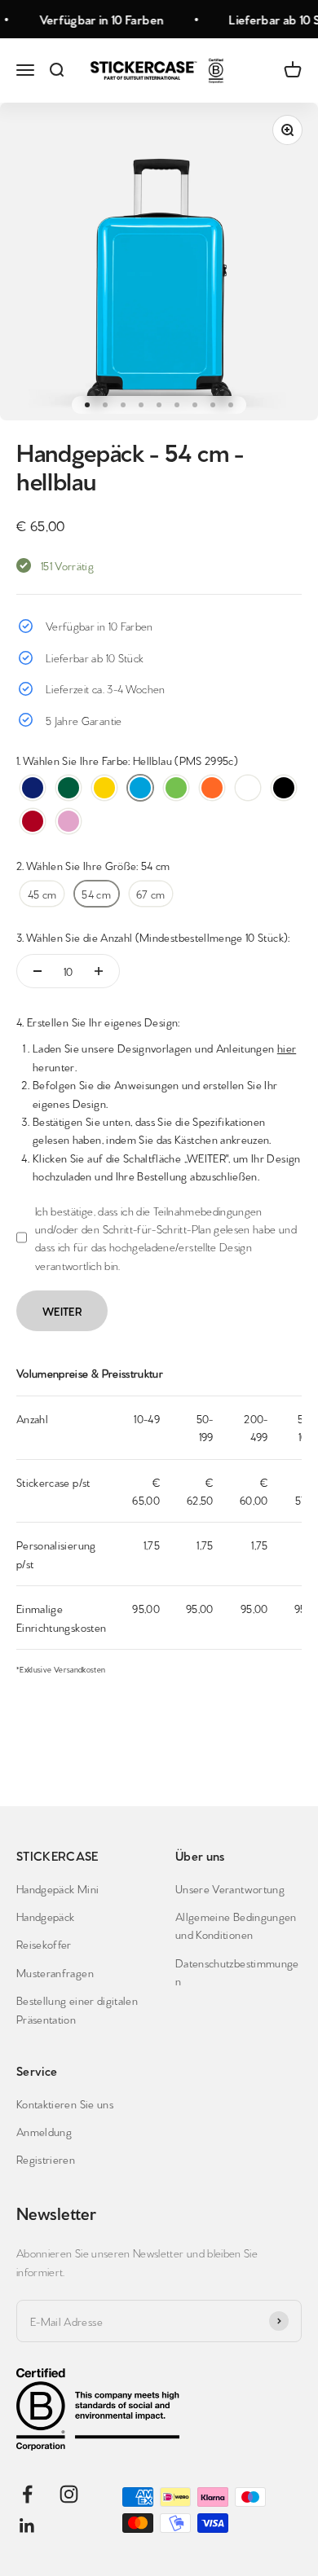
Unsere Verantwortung (230, 1888)
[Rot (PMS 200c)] (33, 821)
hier (287, 1048)
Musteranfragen (55, 1972)
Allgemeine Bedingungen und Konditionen (236, 1925)
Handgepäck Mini (57, 1888)
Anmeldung (44, 2131)
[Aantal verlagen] (38, 971)
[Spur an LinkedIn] (27, 2526)
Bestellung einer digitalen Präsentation (77, 2009)
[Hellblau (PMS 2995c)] (140, 788)
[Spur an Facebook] (27, 2494)
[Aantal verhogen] (99, 971)
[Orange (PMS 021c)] (212, 788)
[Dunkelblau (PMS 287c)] (33, 788)
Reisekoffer (44, 1944)
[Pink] (68, 821)
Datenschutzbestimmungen (237, 1972)
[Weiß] (248, 788)
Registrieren (46, 2159)
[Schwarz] (284, 788)
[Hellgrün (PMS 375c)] (176, 788)
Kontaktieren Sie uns (65, 2103)
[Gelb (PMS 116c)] (104, 788)
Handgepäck (46, 1916)
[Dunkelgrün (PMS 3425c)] (68, 788)
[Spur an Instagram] (69, 2494)
